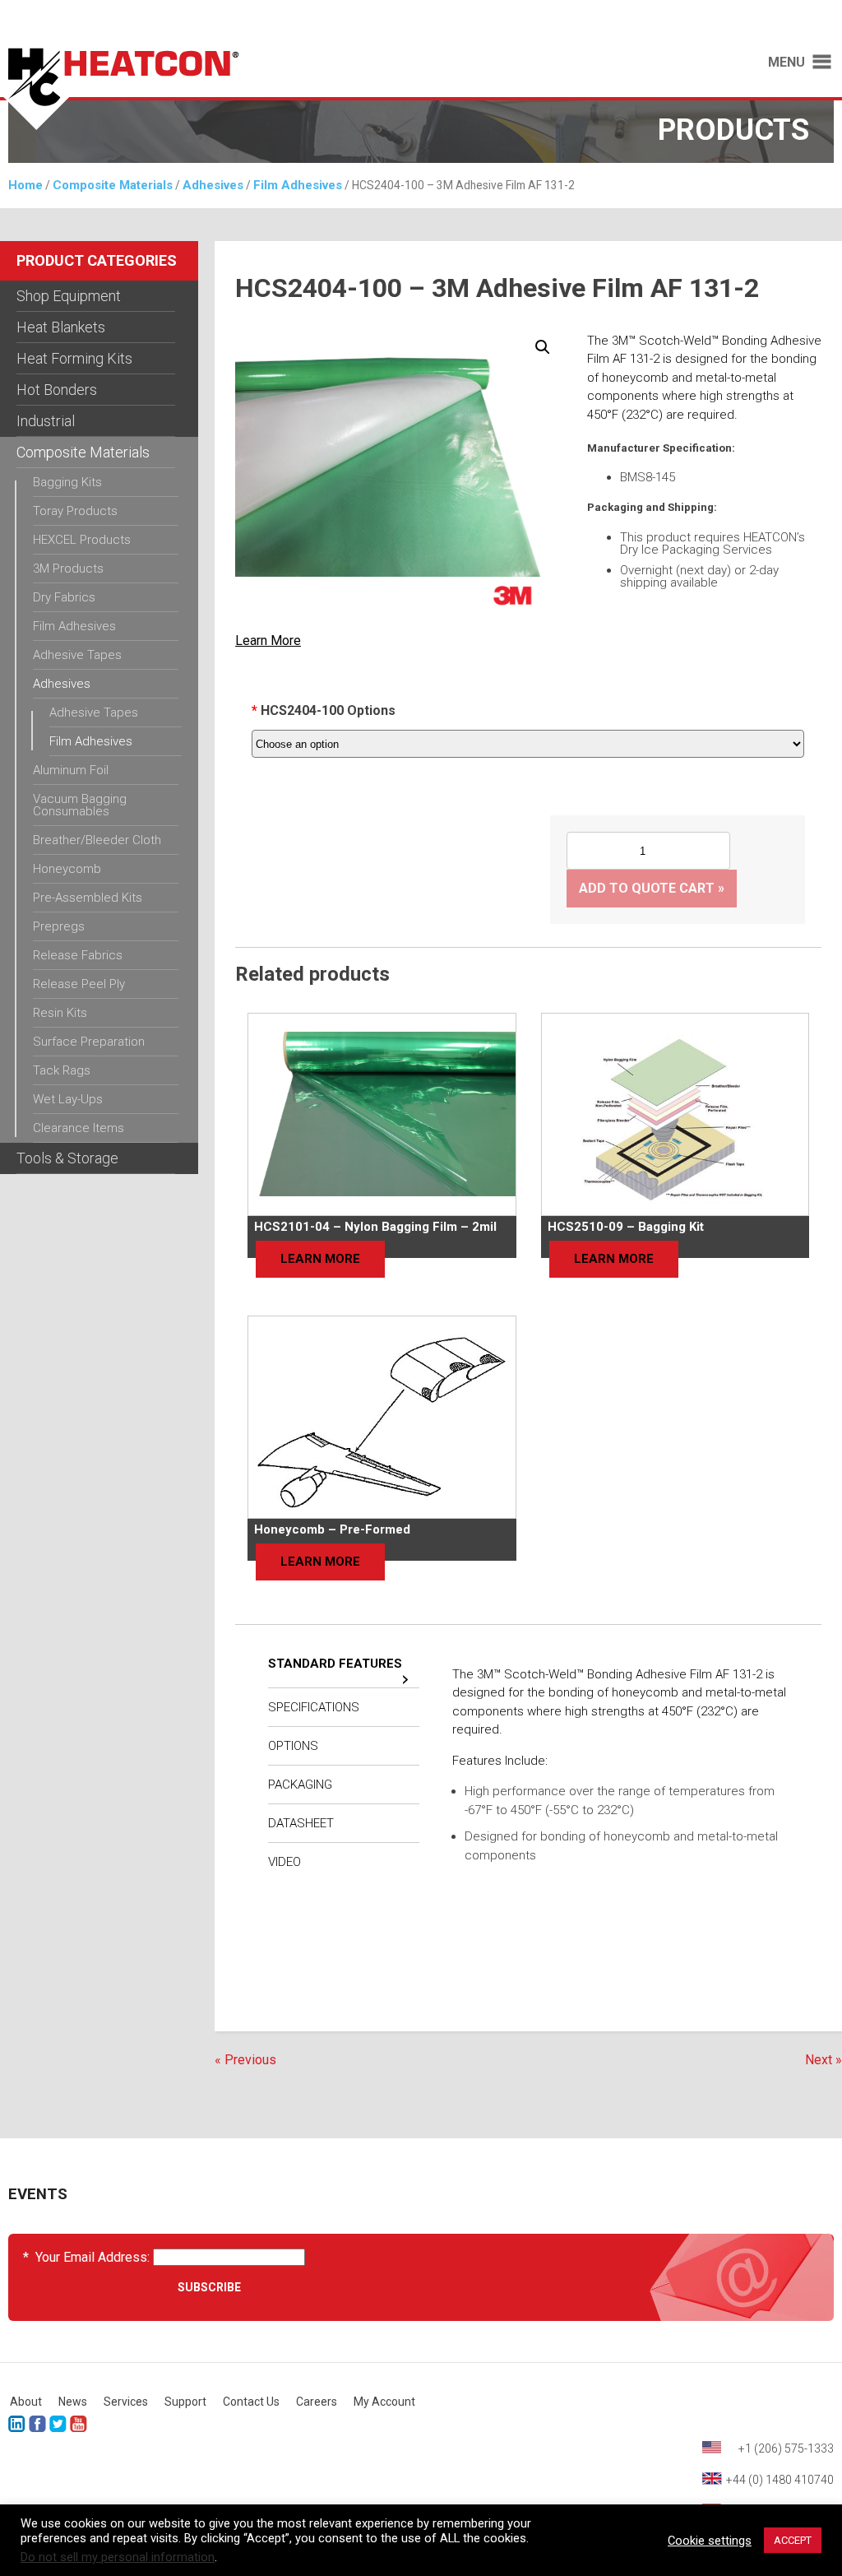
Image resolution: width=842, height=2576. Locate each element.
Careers (317, 2402)
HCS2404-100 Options (328, 710)
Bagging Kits (67, 482)
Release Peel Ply (79, 984)
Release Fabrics (78, 955)
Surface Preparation (89, 1042)
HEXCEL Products (82, 540)
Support (185, 2402)
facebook (37, 2424)
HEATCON (202, 89)
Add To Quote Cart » (652, 888)
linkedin (17, 2424)
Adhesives (213, 185)
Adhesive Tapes (77, 655)
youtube (79, 2424)
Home (25, 185)
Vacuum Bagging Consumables (80, 805)
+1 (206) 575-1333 (786, 2448)
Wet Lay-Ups (68, 1099)
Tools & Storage (67, 1158)
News (73, 2402)
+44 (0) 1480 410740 (780, 2480)
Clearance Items (79, 1128)
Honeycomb (67, 869)
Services (126, 2402)
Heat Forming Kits (74, 358)
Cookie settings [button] (710, 2541)
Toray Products (75, 511)
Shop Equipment (69, 296)
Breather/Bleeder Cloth (97, 840)
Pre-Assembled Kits (88, 898)
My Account (384, 2402)
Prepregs (59, 926)
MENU (786, 63)
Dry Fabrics (64, 597)
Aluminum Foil (71, 770)
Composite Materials (113, 185)
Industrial (46, 421)
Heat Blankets (61, 327)
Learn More (268, 641)
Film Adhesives (298, 185)
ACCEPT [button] (793, 2540)
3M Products (68, 569)
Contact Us (251, 2402)
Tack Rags (62, 1070)
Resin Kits (60, 1013)
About (26, 2402)
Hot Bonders (57, 390)
